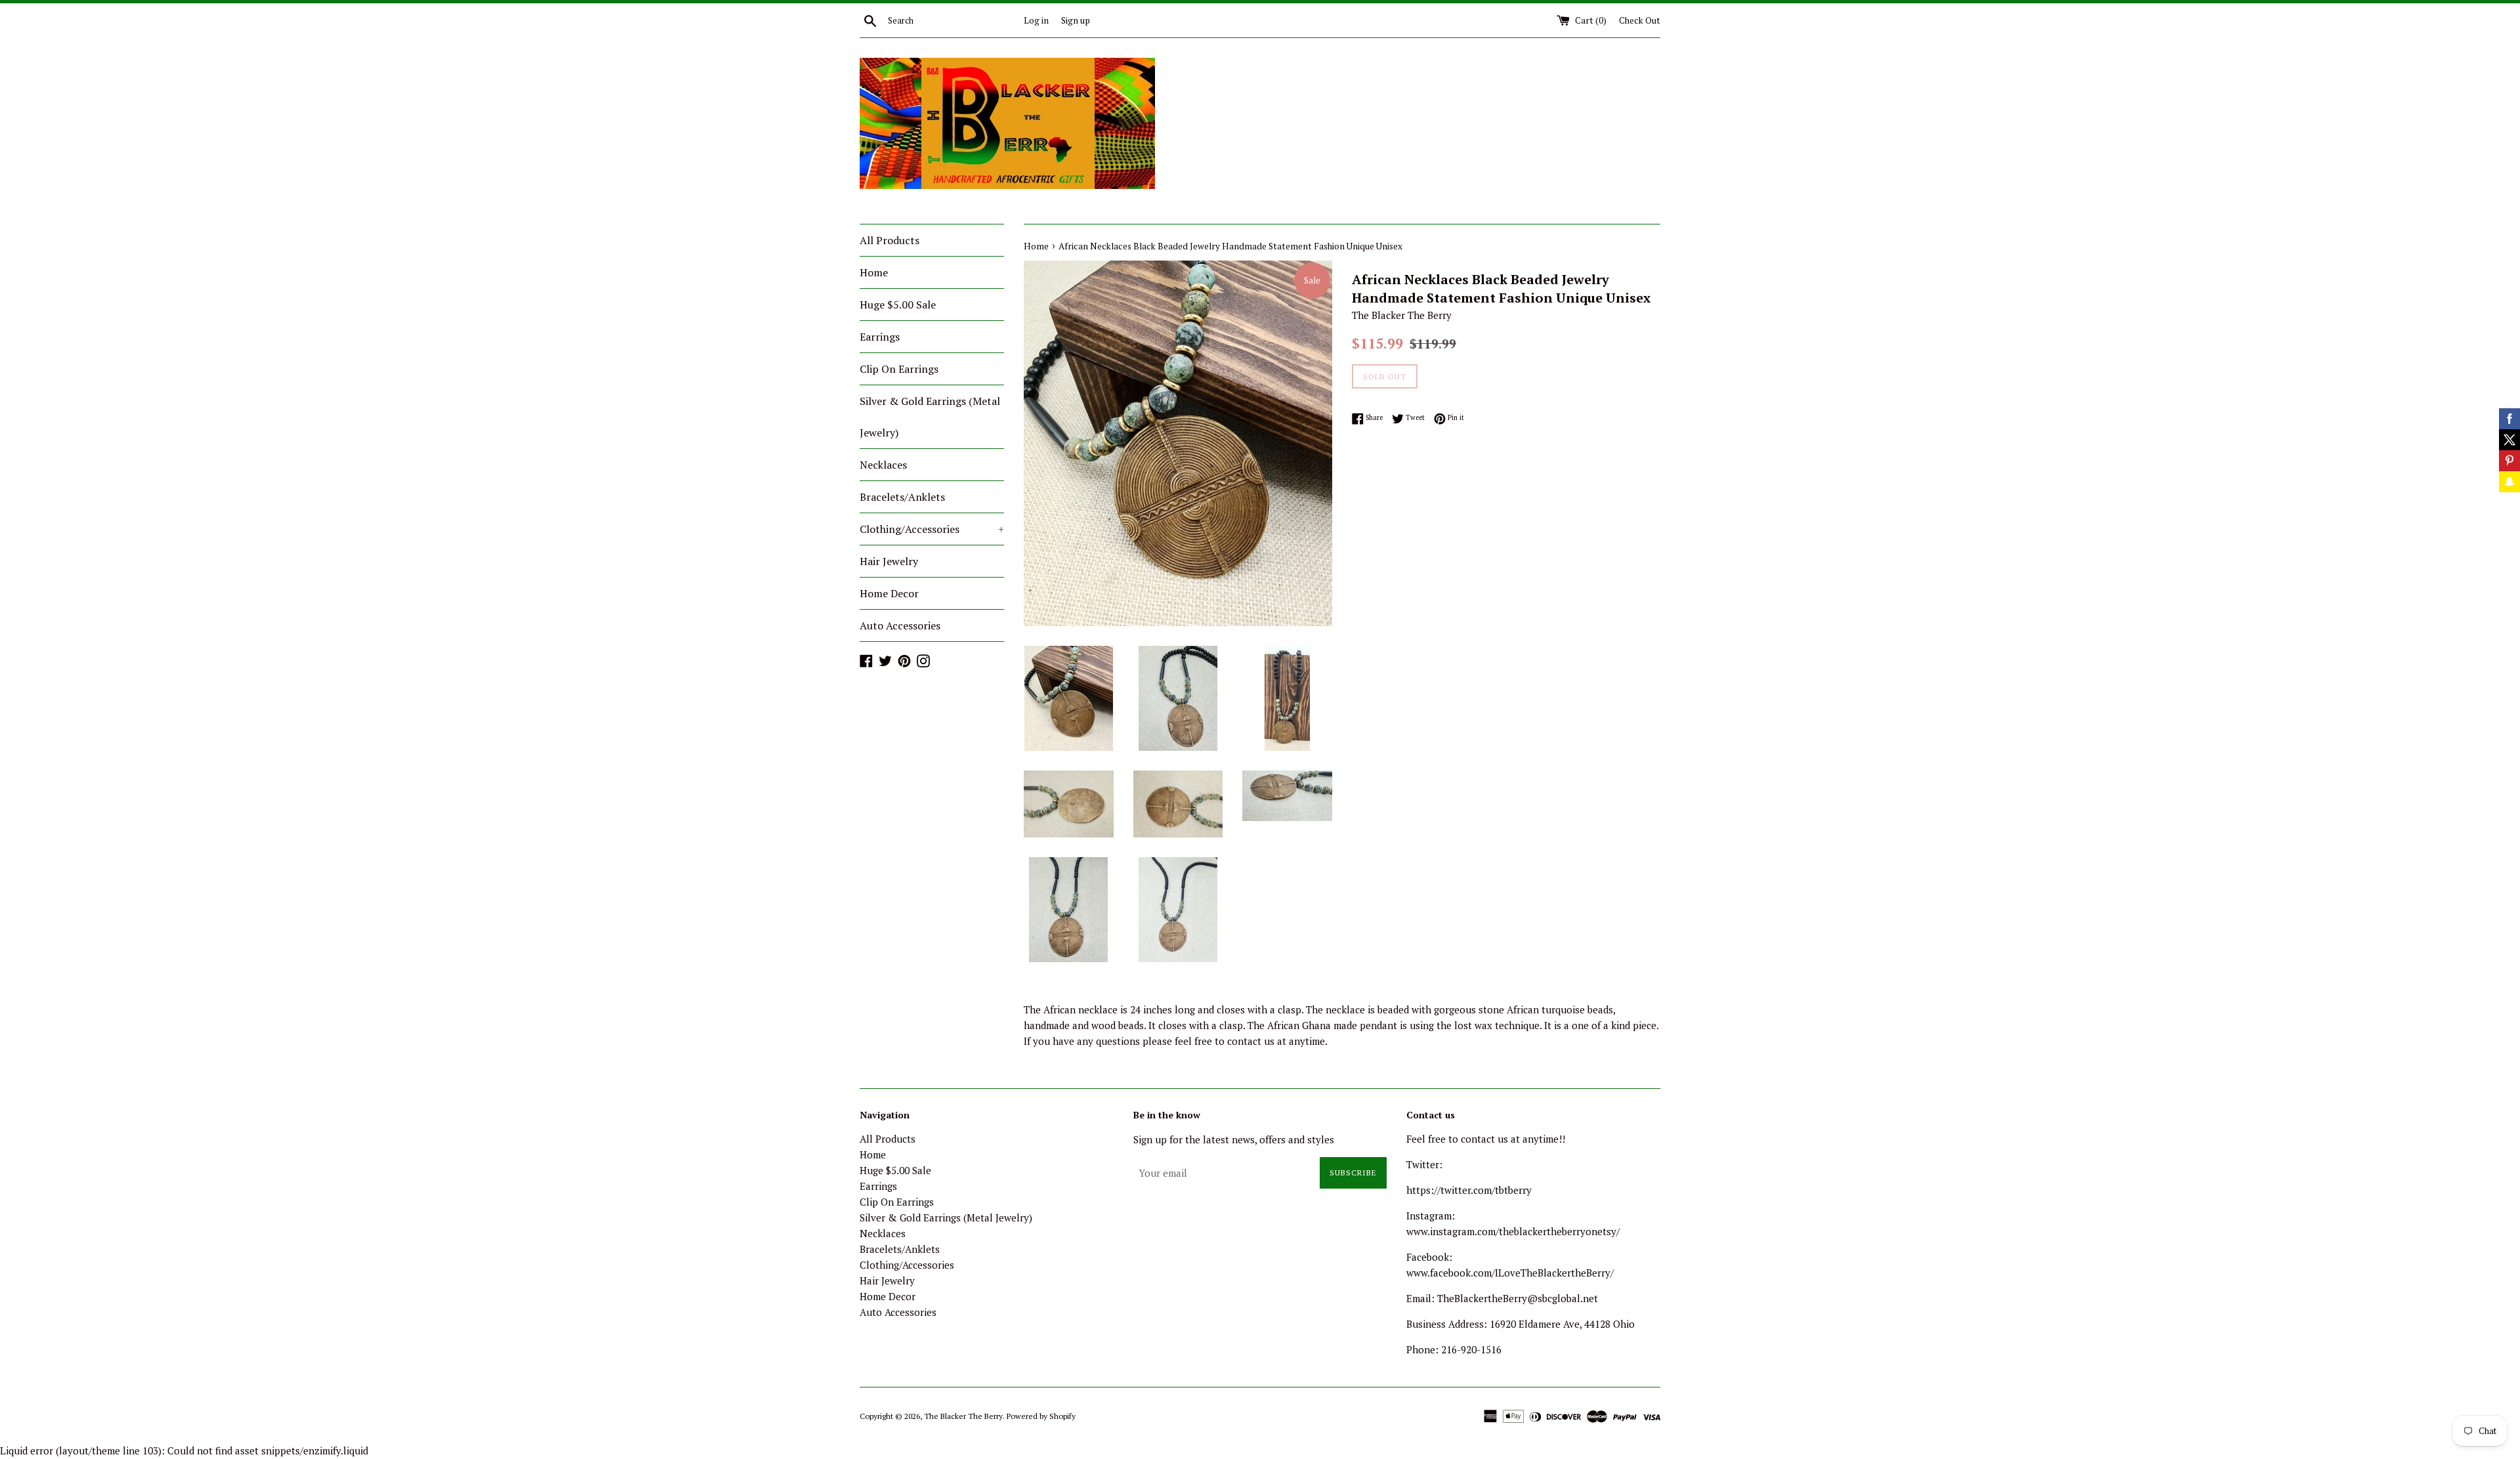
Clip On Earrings (899, 369)
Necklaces (883, 465)
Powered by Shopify (1041, 1416)
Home (874, 272)
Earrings (880, 337)
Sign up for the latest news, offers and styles (1234, 1139)
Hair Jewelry (889, 561)
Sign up (1076, 20)
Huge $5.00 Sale (898, 305)
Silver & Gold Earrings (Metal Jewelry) (930, 417)
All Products (890, 240)
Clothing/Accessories (932, 529)
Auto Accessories (900, 625)
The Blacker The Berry (963, 1416)
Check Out (1640, 20)
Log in (1036, 20)
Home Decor (889, 593)
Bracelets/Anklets (902, 497)
